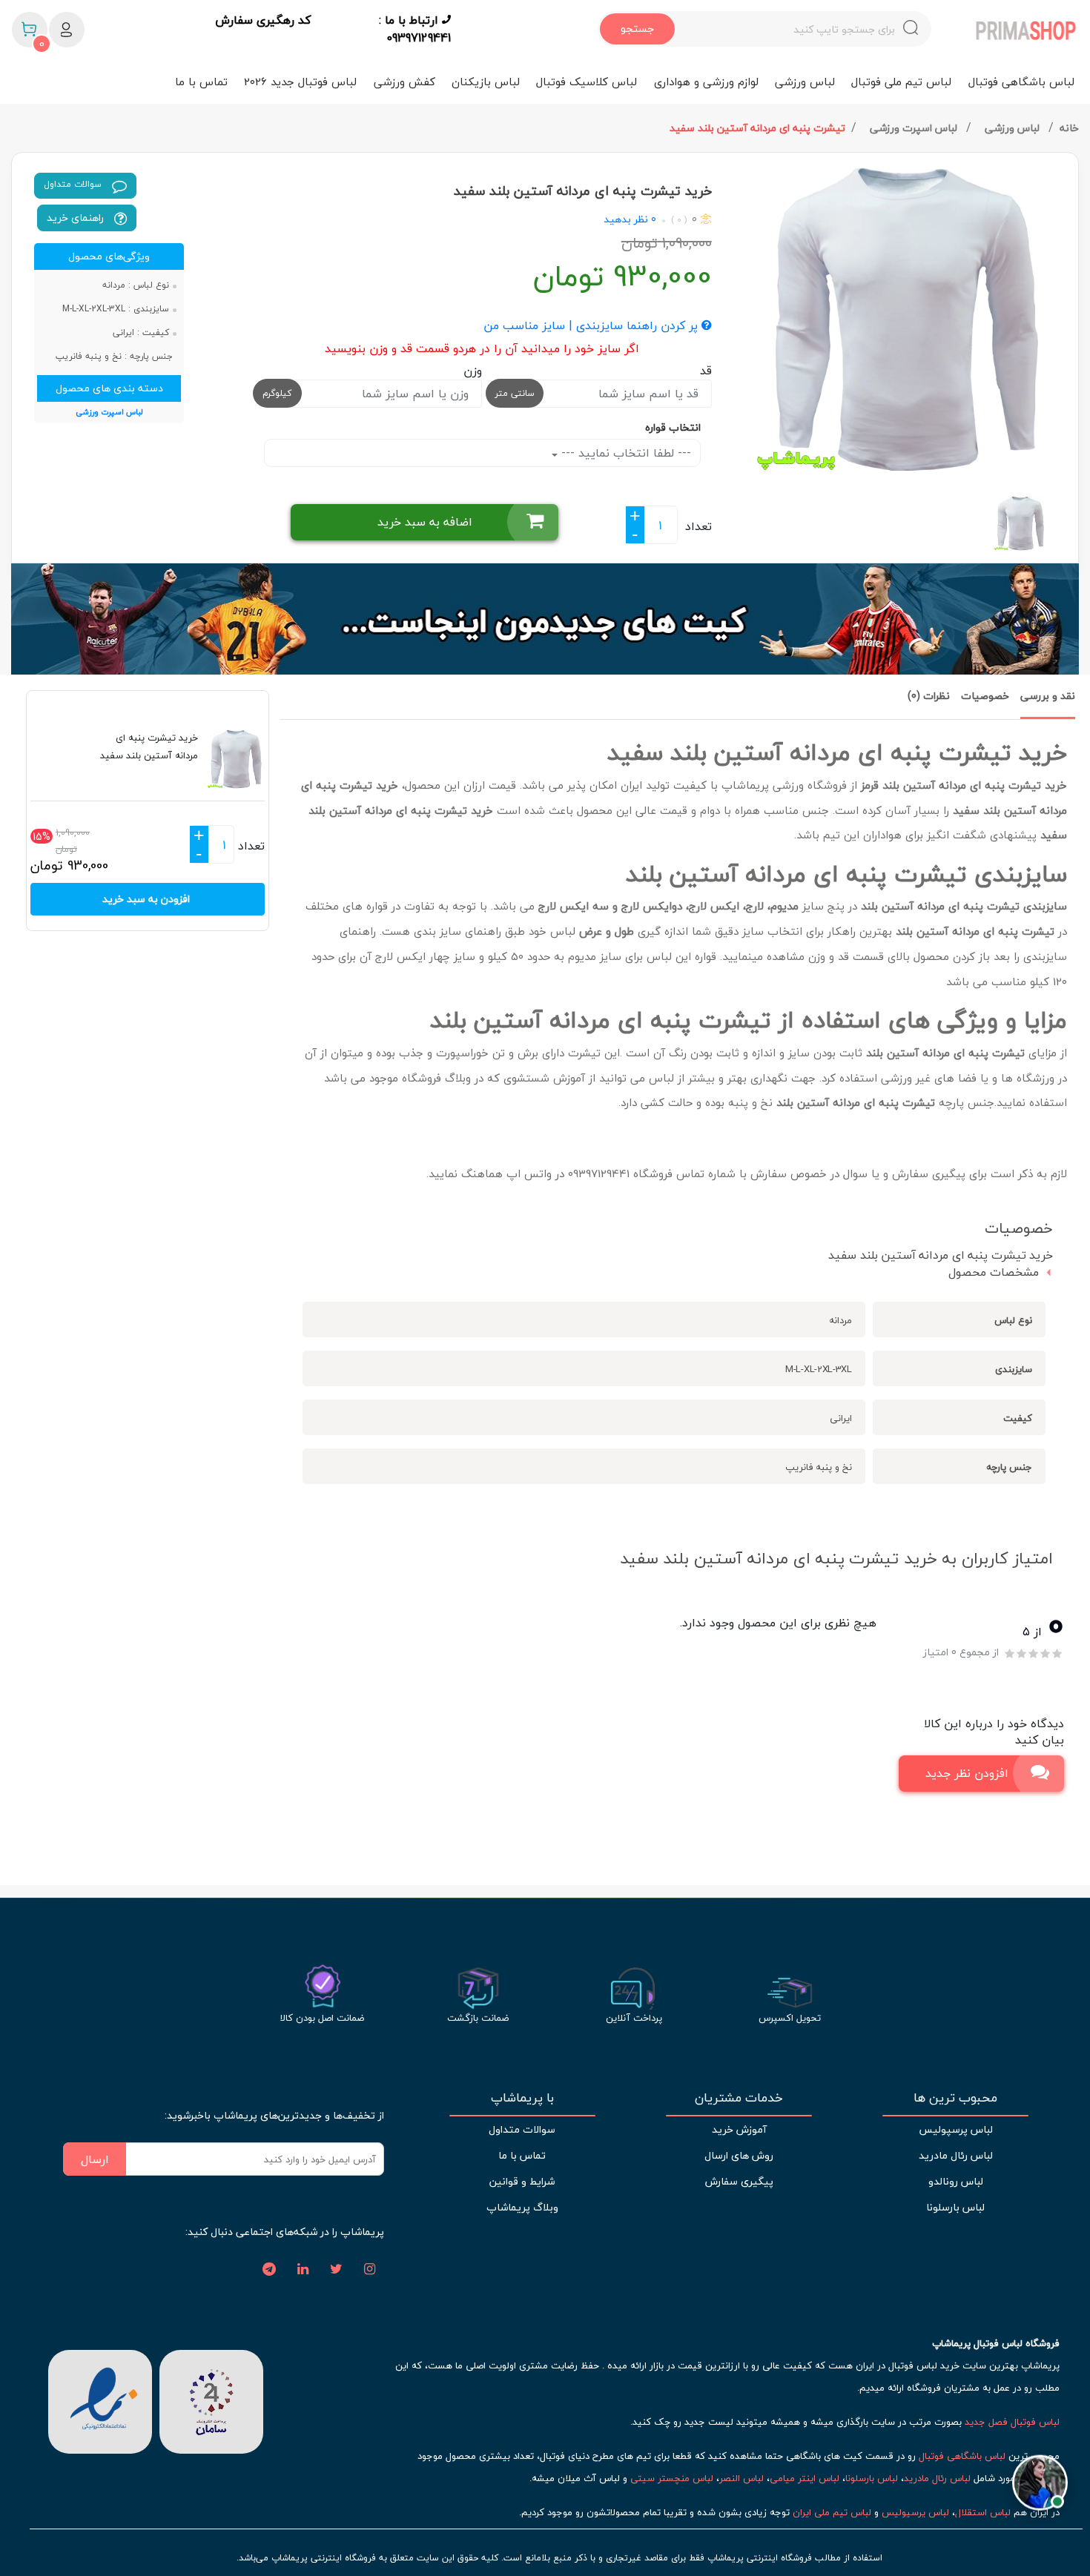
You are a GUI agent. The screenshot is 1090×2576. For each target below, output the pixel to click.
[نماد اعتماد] (100, 2400)
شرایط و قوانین (522, 2181)
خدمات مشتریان (739, 2098)
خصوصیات (985, 696)
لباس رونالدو (956, 2181)
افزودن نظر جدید (967, 1773)
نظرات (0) (929, 696)
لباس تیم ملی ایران (832, 2512)
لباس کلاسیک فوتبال (587, 82)
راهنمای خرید (77, 218)
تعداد (698, 526)
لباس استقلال (983, 2512)
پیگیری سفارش (739, 2181)
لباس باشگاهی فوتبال (1021, 82)
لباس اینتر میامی (805, 2478)
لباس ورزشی (805, 82)
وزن (473, 371)
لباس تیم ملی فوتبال (901, 82)
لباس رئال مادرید (956, 2155)
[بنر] (545, 619)
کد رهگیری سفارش (263, 21)
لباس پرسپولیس (956, 2129)
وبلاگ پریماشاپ (522, 2207)
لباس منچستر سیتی (672, 2478)
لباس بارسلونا (955, 2207)
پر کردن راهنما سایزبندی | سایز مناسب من (592, 326)
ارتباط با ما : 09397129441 (415, 29)
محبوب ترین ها (955, 2098)
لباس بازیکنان (486, 82)
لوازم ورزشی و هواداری (706, 82)
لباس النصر (741, 2478)
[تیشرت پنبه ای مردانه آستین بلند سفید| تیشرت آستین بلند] (901, 319)
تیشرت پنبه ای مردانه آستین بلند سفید (757, 128)
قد (706, 371)
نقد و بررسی (1048, 696)
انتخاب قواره (673, 427)
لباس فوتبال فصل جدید (1012, 2422)
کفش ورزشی (404, 82)
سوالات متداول (74, 184)
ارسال (95, 2159)
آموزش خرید (739, 2129)
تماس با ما (201, 82)
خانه (1069, 128)
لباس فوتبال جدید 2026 (300, 82)
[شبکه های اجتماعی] (369, 2270)
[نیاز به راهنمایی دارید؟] (1040, 2481)
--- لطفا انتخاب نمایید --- (624, 453)
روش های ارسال (739, 2155)
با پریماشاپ (522, 2098)
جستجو (637, 29)
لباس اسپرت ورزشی (915, 128)
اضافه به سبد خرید (425, 522)
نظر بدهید (626, 219)
